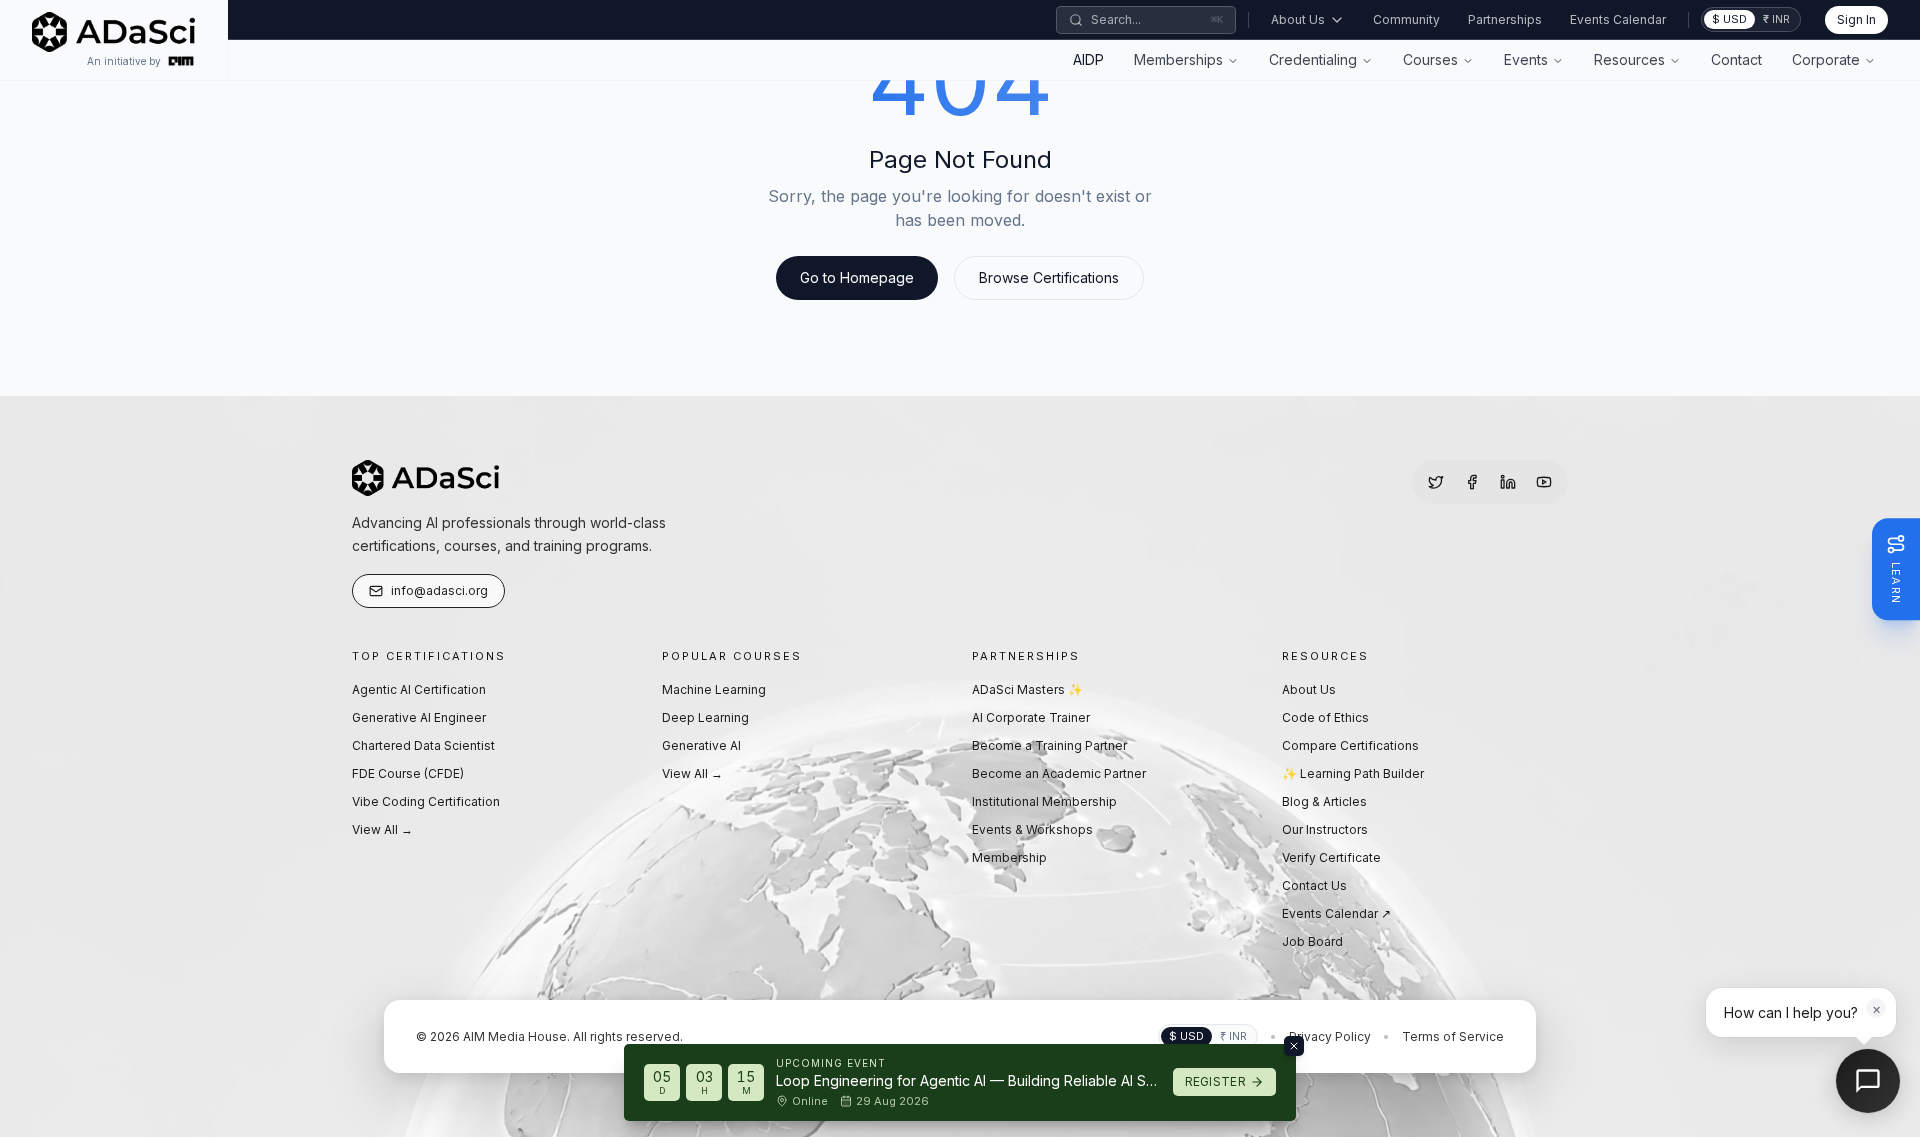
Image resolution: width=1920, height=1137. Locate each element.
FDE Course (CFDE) (408, 773)
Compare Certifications (1350, 745)
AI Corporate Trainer (1031, 717)
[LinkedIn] (1508, 482)
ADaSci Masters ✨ (1027, 689)
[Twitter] (1436, 482)
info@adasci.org (439, 590)
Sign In (1856, 19)
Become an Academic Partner (1059, 773)
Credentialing (1313, 59)
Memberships (1178, 59)
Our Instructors (1325, 829)
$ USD (1729, 19)
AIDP (1088, 59)
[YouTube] (1544, 482)
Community (1406, 19)
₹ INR (1776, 19)
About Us (1298, 19)
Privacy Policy (1330, 1036)
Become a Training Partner (1049, 745)
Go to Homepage (857, 277)
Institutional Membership (1044, 801)
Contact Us (1314, 885)
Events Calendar (1618, 19)
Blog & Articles (1324, 801)
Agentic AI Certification (419, 689)
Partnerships (1505, 19)
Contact (1736, 59)
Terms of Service (1453, 1036)
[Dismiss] (1294, 1046)
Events (1526, 59)
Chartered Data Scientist (423, 745)
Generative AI (701, 745)
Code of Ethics (1325, 717)
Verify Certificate (1331, 857)
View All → (382, 829)
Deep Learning (705, 717)
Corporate (1826, 59)
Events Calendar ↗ (1336, 913)
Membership (1009, 857)
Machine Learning (714, 689)
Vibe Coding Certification (426, 801)
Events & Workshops (1032, 829)
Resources (1629, 59)
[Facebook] (1472, 482)
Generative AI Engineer (419, 717)
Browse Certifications (1049, 277)
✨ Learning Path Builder (1353, 773)
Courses (1430, 59)
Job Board (1312, 941)
